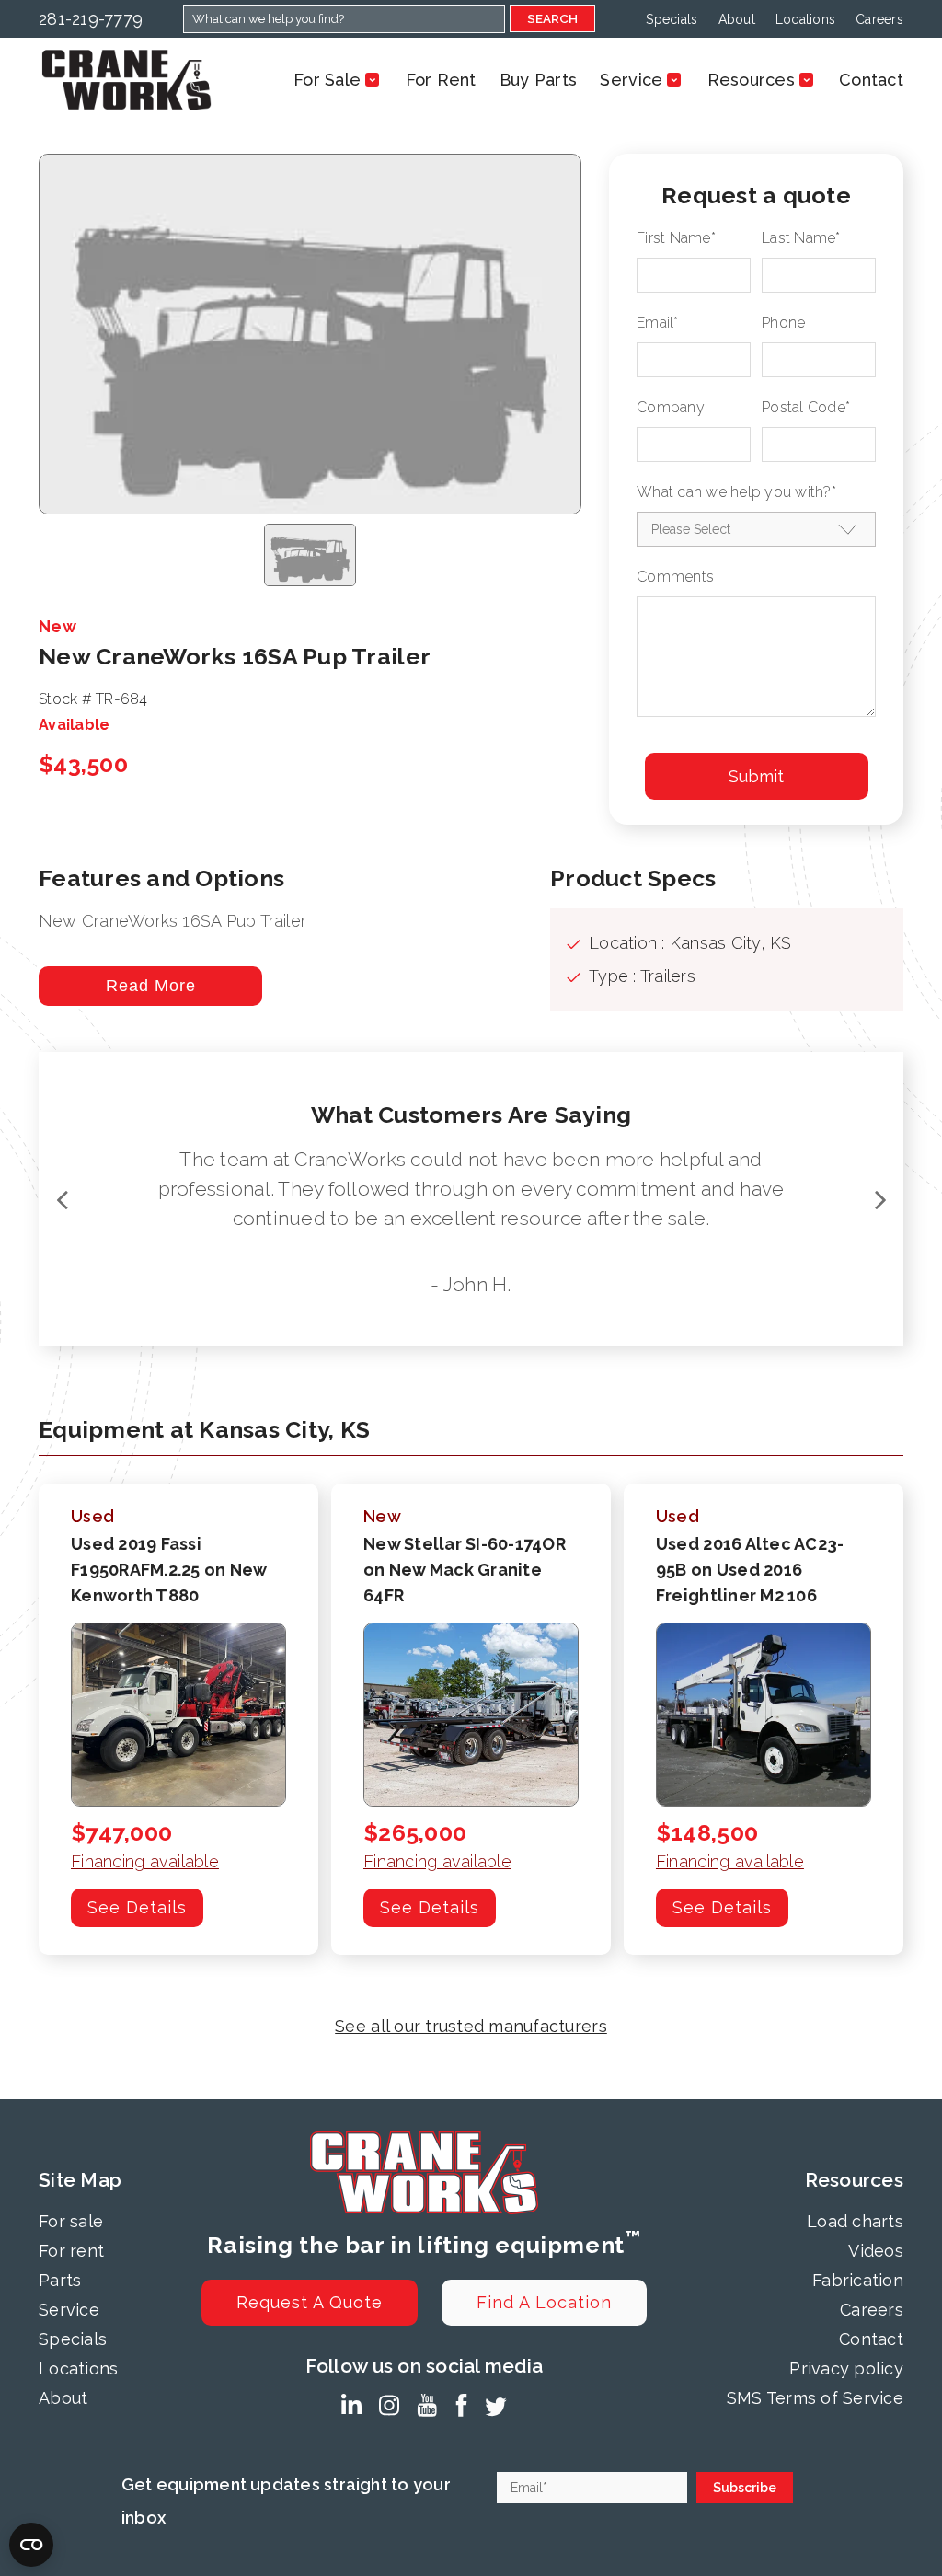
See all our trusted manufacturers (471, 2026)
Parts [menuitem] (60, 2280)
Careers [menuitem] (879, 19)
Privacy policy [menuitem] (846, 2368)
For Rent (441, 80)
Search (552, 18)
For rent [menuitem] (71, 2251)
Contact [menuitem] (871, 2339)
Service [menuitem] (69, 2310)
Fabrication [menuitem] (858, 2280)
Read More (151, 986)
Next (880, 1199)
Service (631, 80)
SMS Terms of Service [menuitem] (815, 2398)
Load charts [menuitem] (855, 2221)
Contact (871, 80)
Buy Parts (538, 80)
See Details (137, 1907)
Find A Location (544, 2302)
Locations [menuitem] (805, 19)
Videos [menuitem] (876, 2251)
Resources (751, 80)
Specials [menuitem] (672, 19)
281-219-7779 (91, 19)
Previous (62, 1199)
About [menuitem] (737, 19)
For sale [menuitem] (71, 2221)
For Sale (327, 80)
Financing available (145, 1861)
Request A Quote (310, 2302)
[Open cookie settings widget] (31, 2545)
